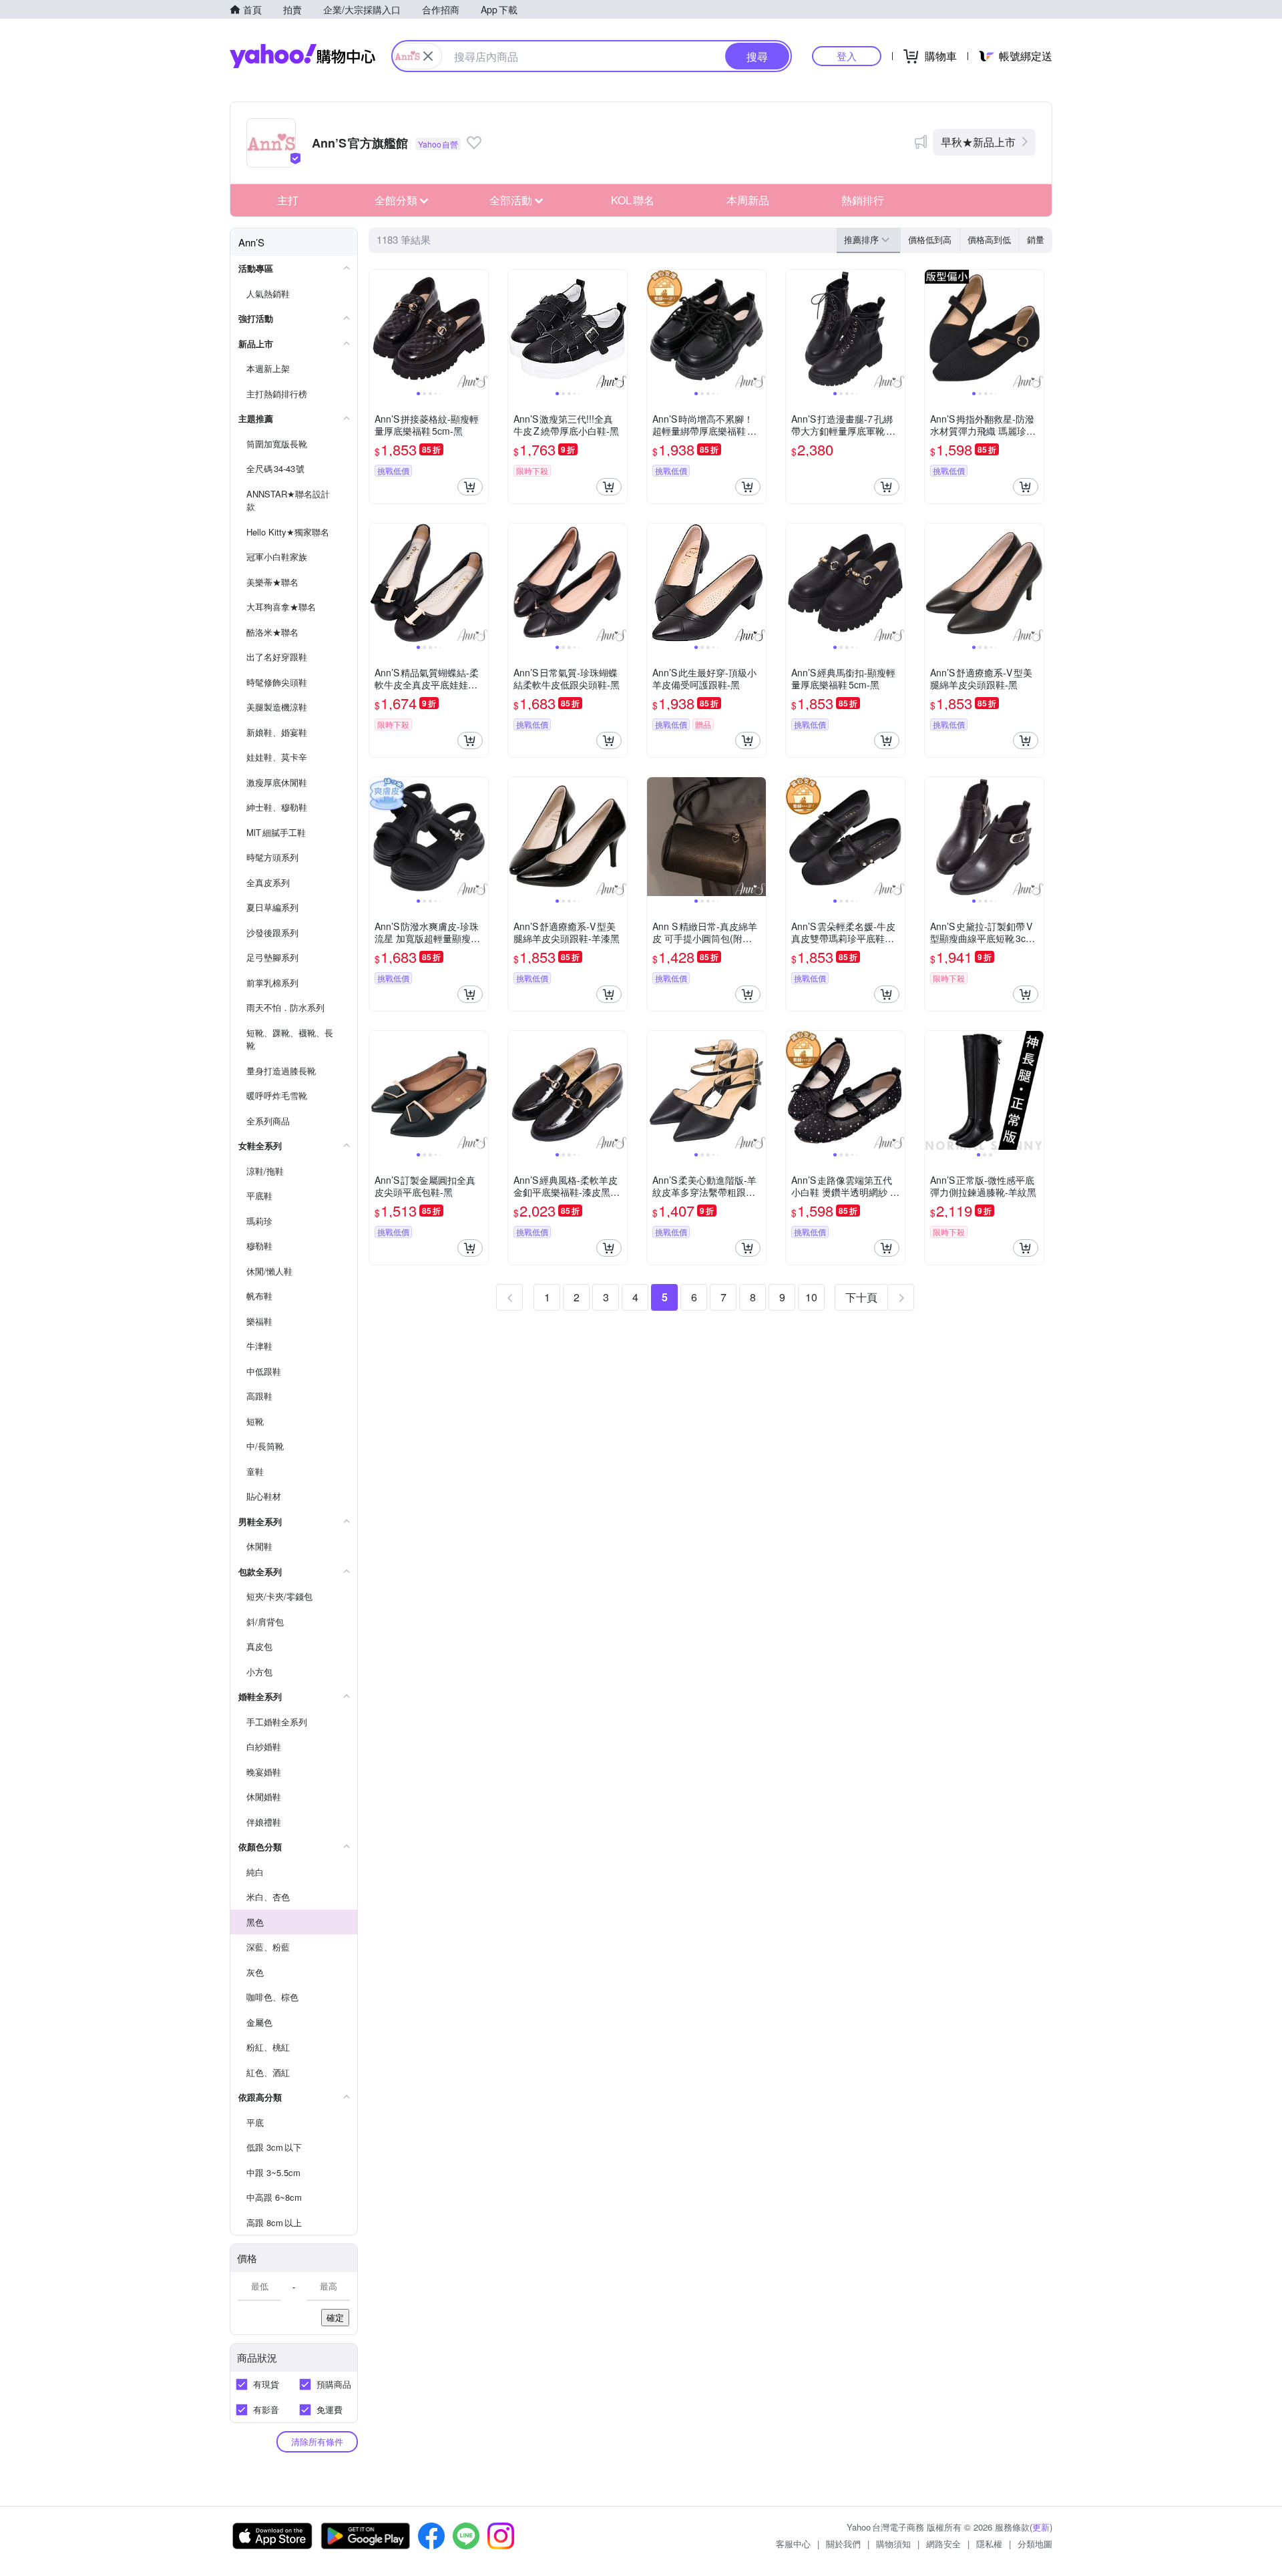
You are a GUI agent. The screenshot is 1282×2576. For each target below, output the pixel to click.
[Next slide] (479, 329)
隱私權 (989, 2544)
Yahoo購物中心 (302, 56)
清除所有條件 (317, 2441)
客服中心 (793, 2544)
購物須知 (893, 2544)
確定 (335, 2317)
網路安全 (943, 2544)
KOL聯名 (633, 200)
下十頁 (861, 1297)
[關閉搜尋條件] (428, 56)
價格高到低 (989, 239)
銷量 (1036, 239)
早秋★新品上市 (978, 142)
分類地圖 (1035, 2544)
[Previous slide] (378, 329)
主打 (288, 200)
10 (811, 1297)
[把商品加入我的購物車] (470, 487)
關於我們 (843, 2544)
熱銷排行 (863, 200)
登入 (847, 56)
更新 (1041, 2527)
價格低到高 (930, 239)
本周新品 (748, 200)
